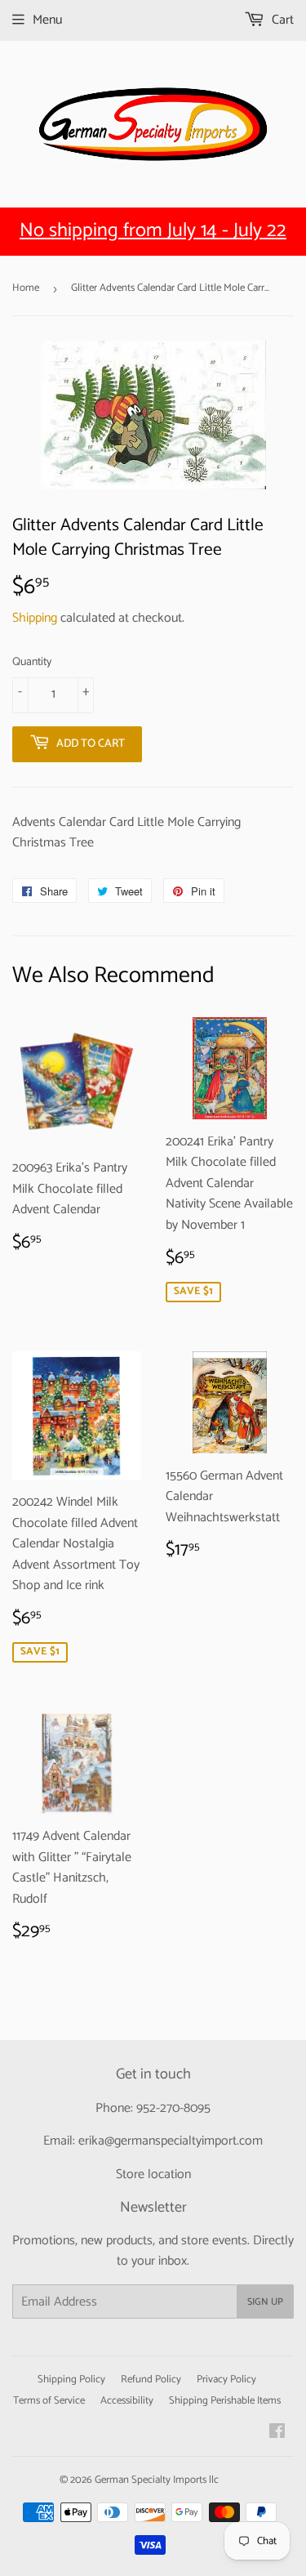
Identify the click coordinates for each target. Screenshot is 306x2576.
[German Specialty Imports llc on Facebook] (277, 2433)
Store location (153, 2174)
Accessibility (127, 2401)
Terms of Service (49, 2401)
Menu (47, 20)
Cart (281, 20)
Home (26, 288)
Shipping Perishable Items (225, 2401)
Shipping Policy (71, 2380)
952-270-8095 (173, 2108)
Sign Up (265, 2302)
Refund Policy (151, 2380)
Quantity (32, 663)
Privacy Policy (226, 2380)
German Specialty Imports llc (157, 2480)
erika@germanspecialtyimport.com (171, 2141)
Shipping (35, 618)
